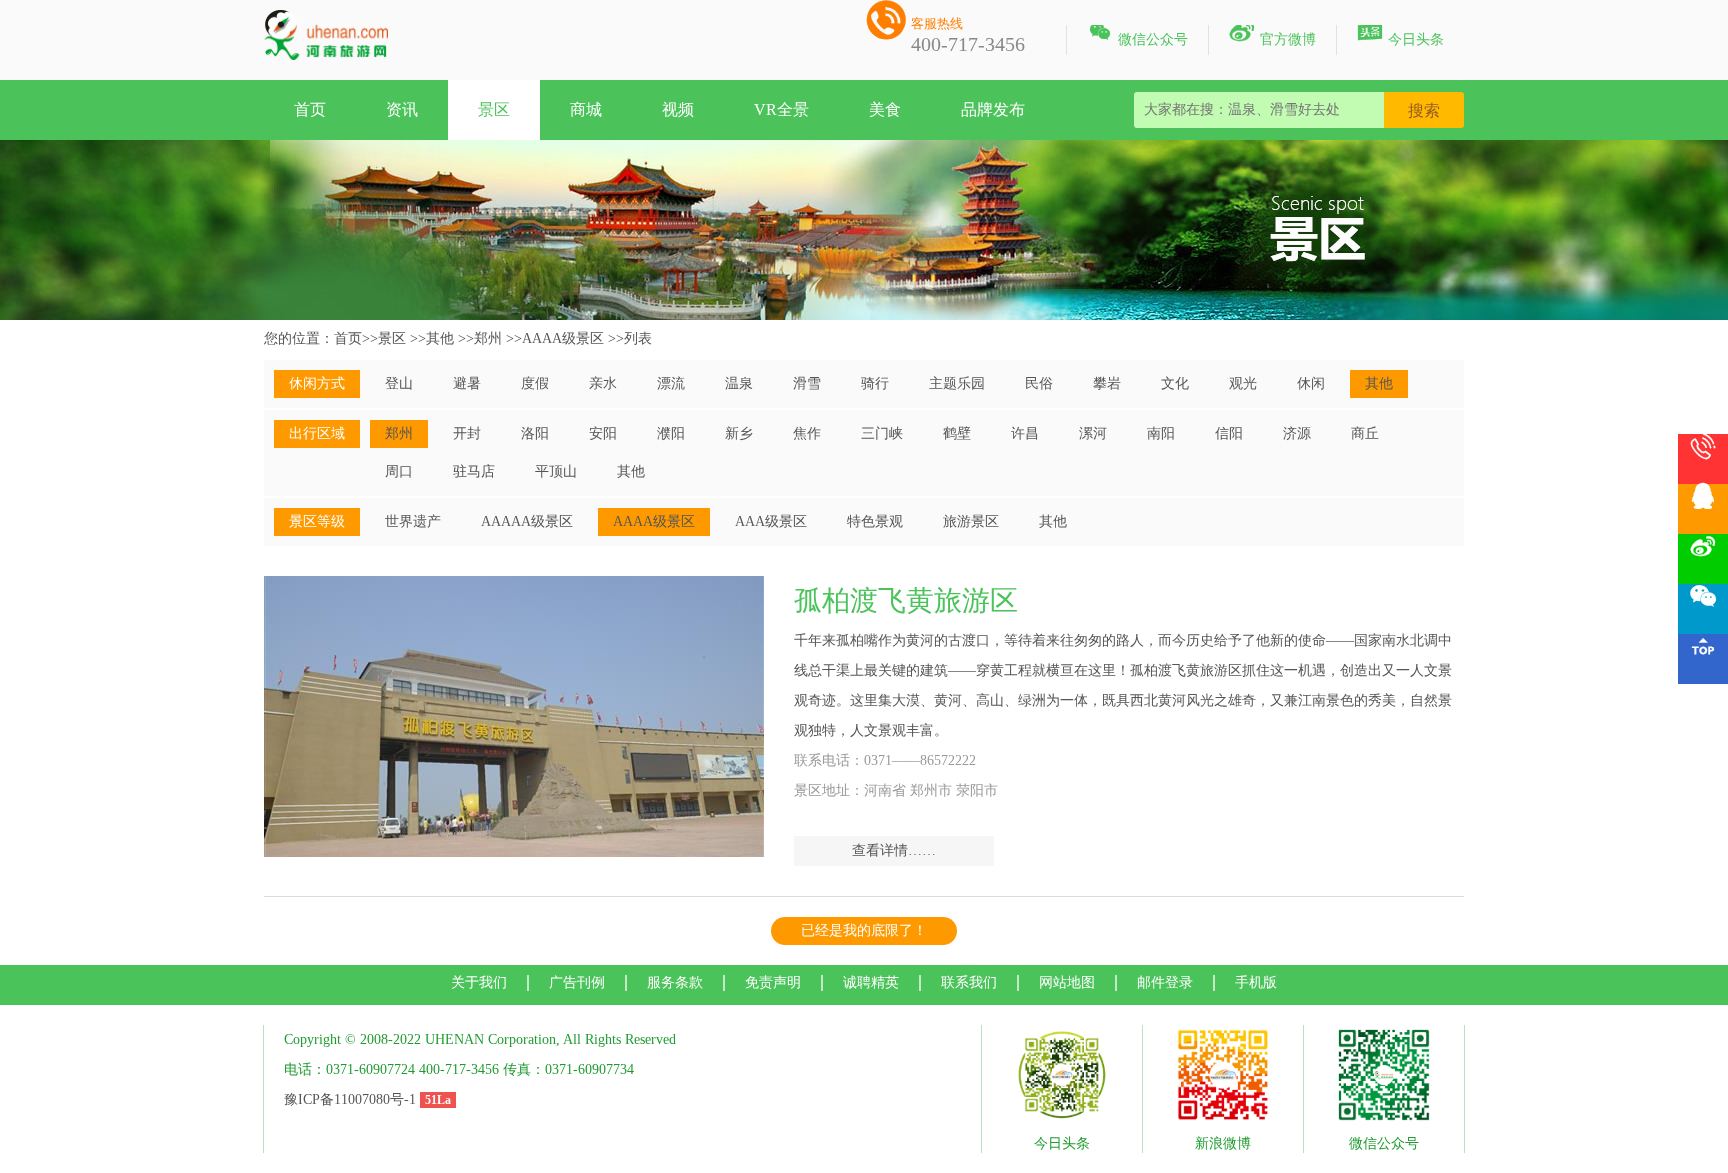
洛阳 (535, 433)
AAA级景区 (771, 521)
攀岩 (1107, 383)
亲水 (603, 383)
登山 (399, 383)
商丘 (1365, 433)
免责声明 (773, 982)
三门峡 (882, 433)
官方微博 (1272, 36)
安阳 (603, 433)
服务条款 (675, 982)
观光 (1243, 383)
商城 (586, 109)
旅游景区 (971, 521)
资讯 (402, 109)
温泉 (739, 383)
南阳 (1161, 433)
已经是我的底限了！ (864, 930)
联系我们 (969, 982)
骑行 (875, 383)
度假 (535, 383)
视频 (678, 109)
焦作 (807, 433)
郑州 (488, 338)
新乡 (739, 433)
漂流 (671, 383)
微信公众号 (1137, 36)
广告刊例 (577, 982)
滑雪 (807, 383)
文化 (1175, 383)
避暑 (467, 383)
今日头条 (1400, 36)
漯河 (1093, 433)
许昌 (1025, 433)
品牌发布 (993, 109)
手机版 (1256, 982)
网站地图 (1067, 982)
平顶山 (556, 471)
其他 (440, 338)
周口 (399, 471)
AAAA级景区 (563, 338)
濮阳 (671, 433)
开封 (467, 433)
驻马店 (474, 471)
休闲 (1311, 383)
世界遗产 (413, 521)
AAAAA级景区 (527, 521)
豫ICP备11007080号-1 (350, 1099)
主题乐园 (957, 383)
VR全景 (781, 109)
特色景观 (875, 521)
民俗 (1039, 383)
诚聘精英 (871, 982)
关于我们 (479, 982)
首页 (310, 109)
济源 (1297, 433)
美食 (885, 109)
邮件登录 (1165, 982)
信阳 (1229, 433)
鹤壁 (957, 433)
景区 (494, 109)
